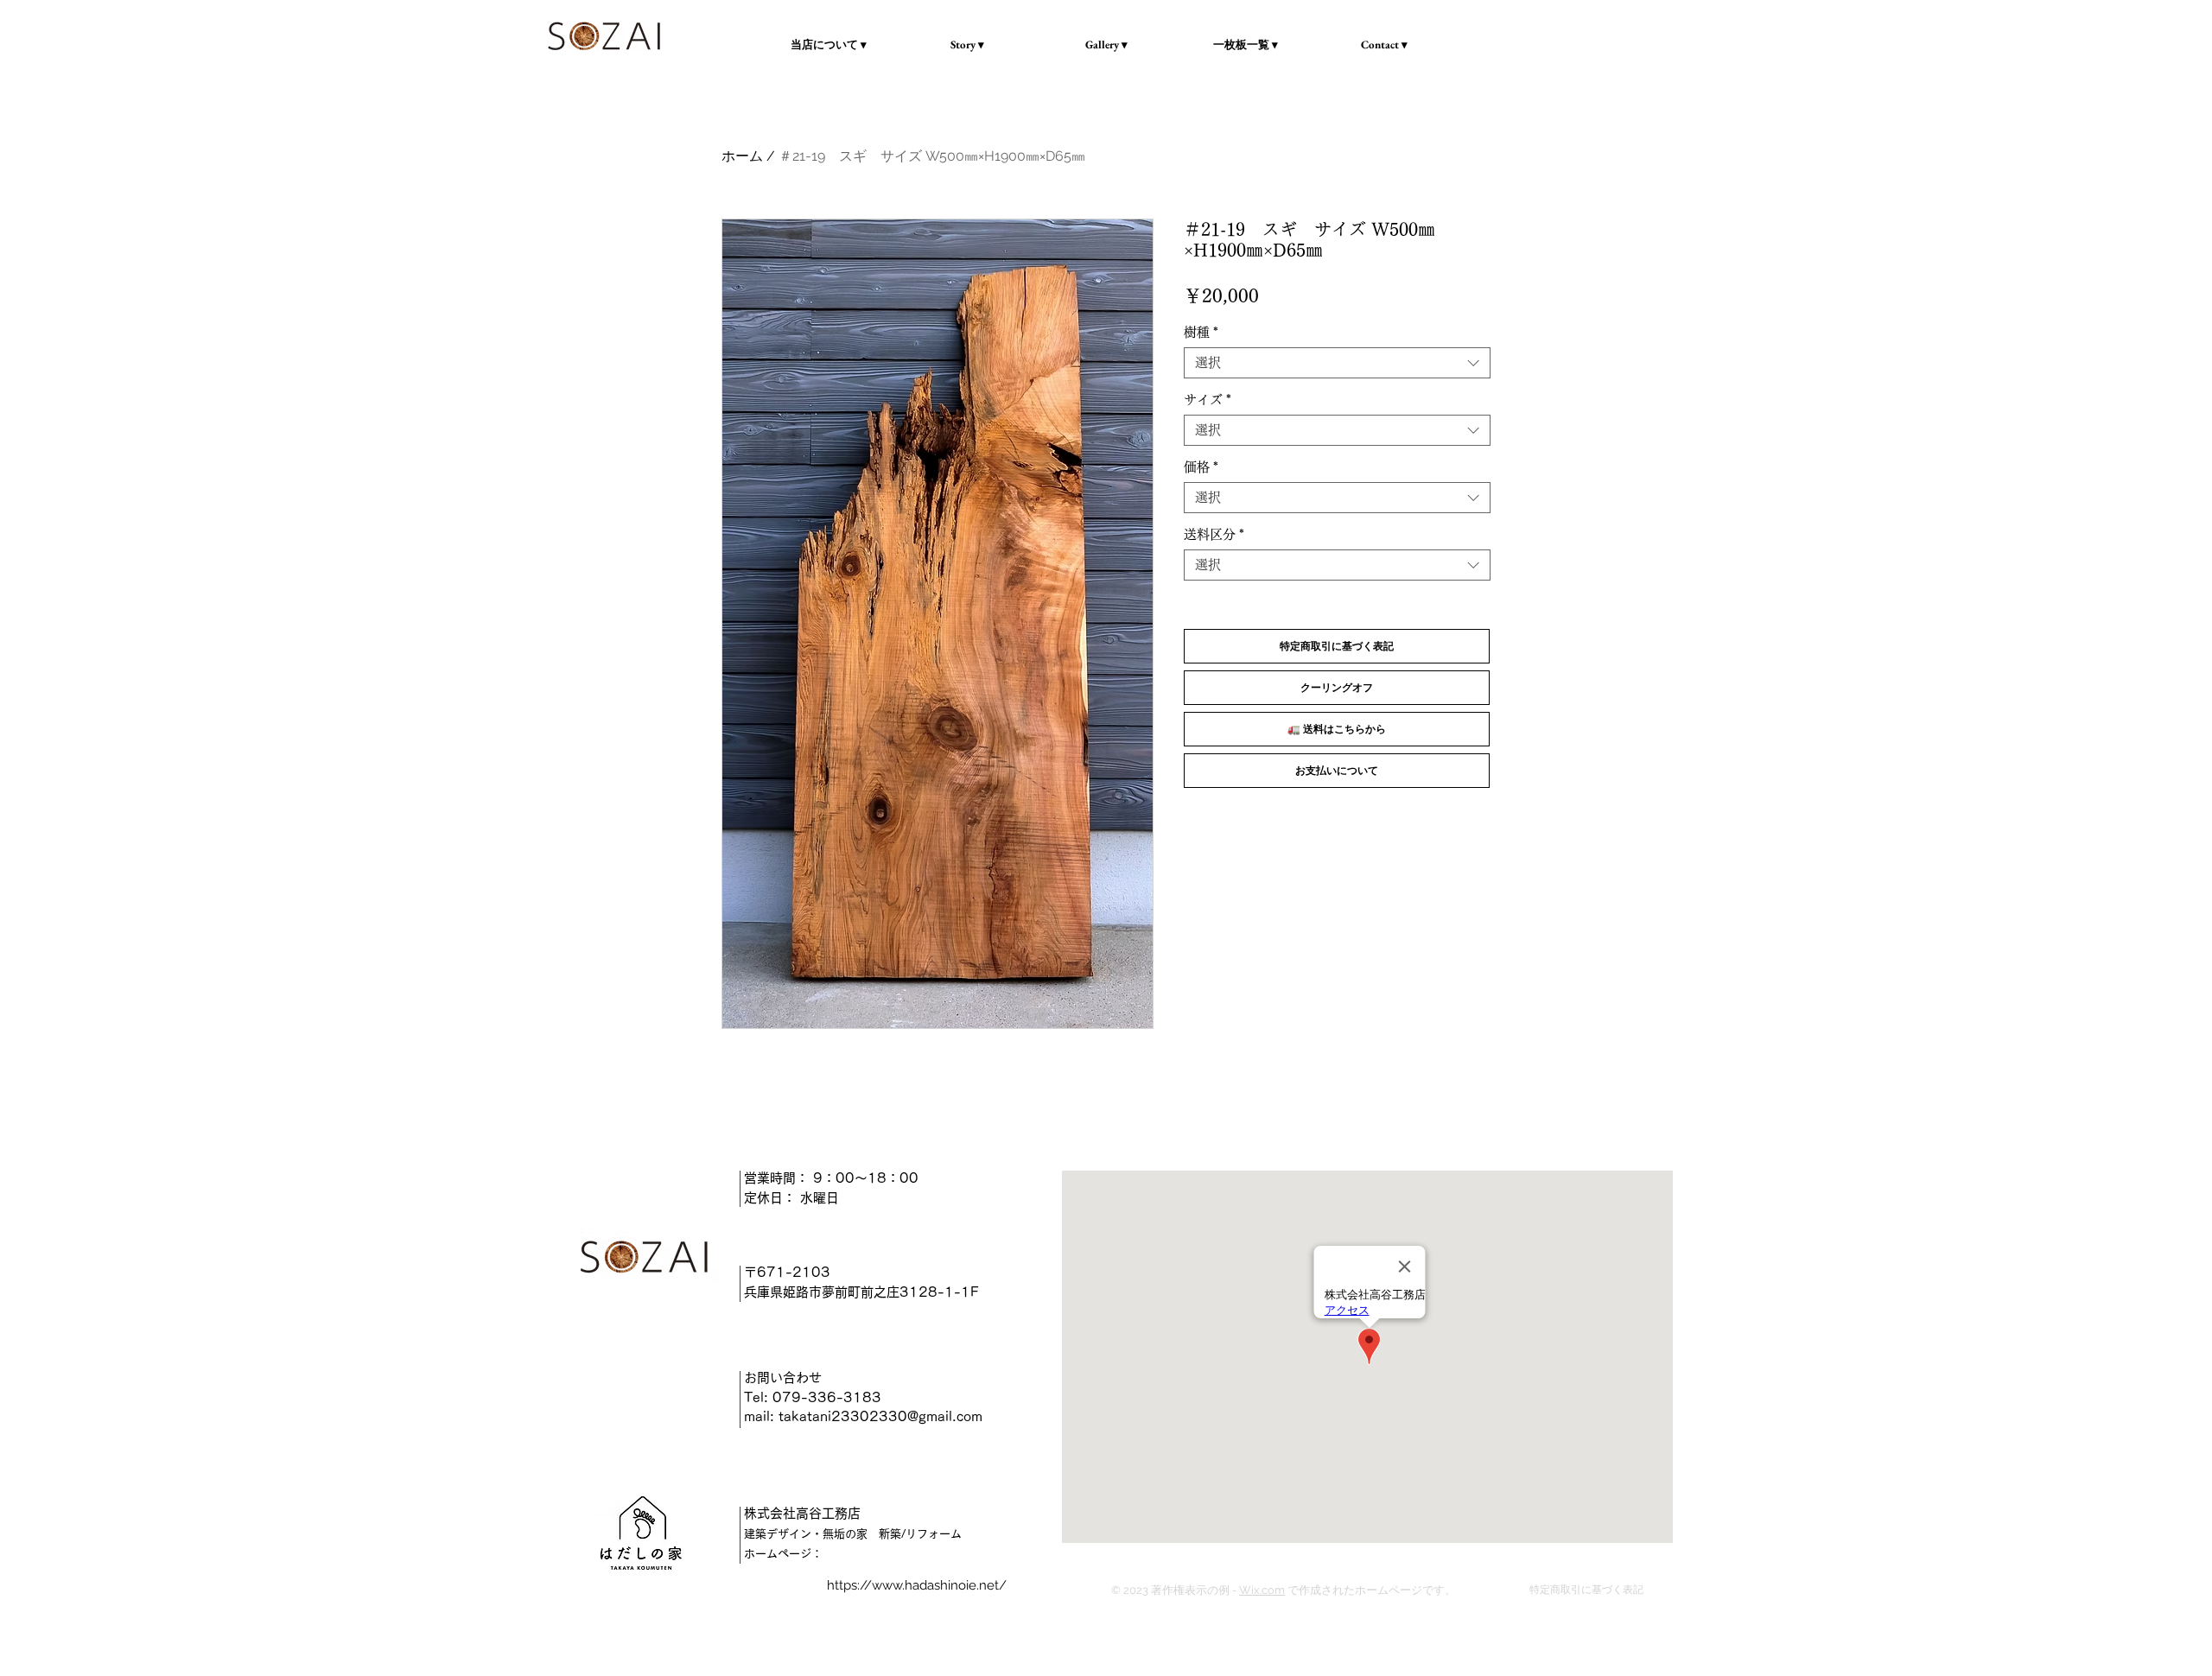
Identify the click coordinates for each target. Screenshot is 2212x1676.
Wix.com (1262, 1590)
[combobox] (1337, 363)
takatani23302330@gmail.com (880, 1416)
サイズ (1208, 400)
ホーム (742, 156)
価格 (1201, 467)
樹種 (1201, 332)
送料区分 (1214, 534)
